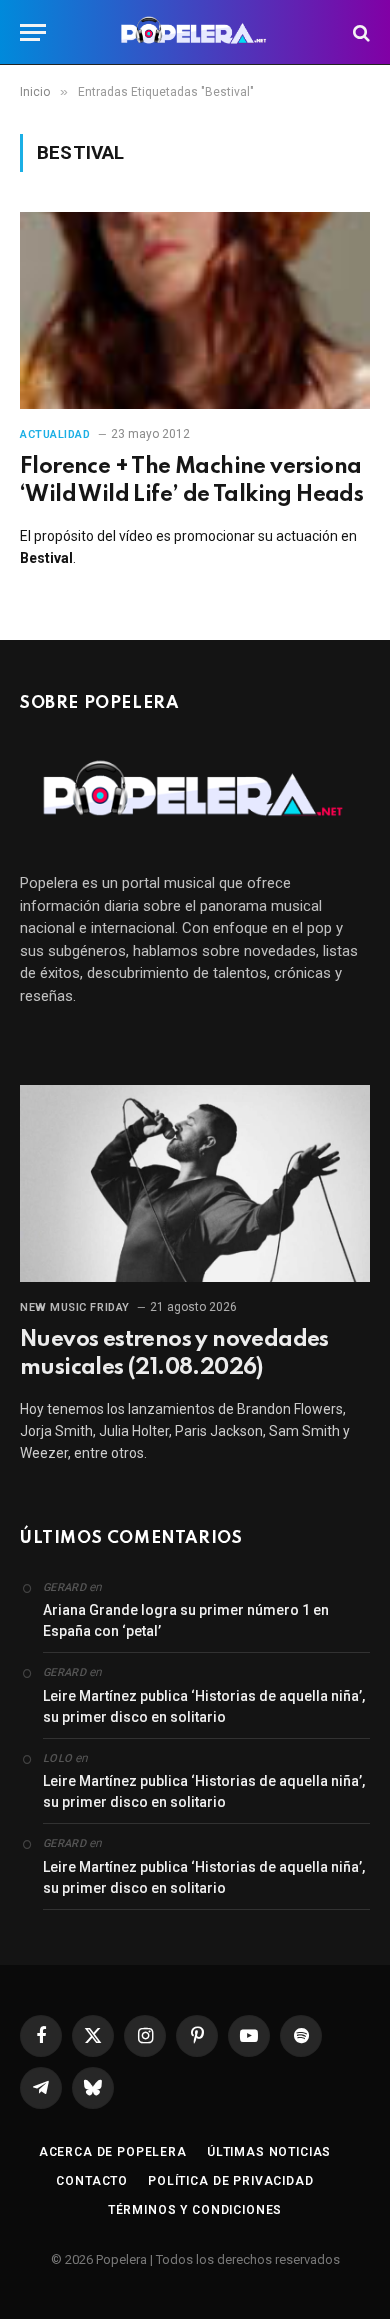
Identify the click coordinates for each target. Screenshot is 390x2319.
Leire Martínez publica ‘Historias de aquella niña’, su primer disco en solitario (204, 1706)
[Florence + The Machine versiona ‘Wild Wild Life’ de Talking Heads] (195, 310)
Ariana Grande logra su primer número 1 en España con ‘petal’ (186, 1620)
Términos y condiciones (195, 2210)
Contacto (92, 2181)
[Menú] (33, 32)
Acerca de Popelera (113, 2152)
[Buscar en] (359, 32)
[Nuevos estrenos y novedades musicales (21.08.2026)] (195, 1183)
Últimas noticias (269, 2152)
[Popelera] (195, 32)
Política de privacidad (230, 2181)
